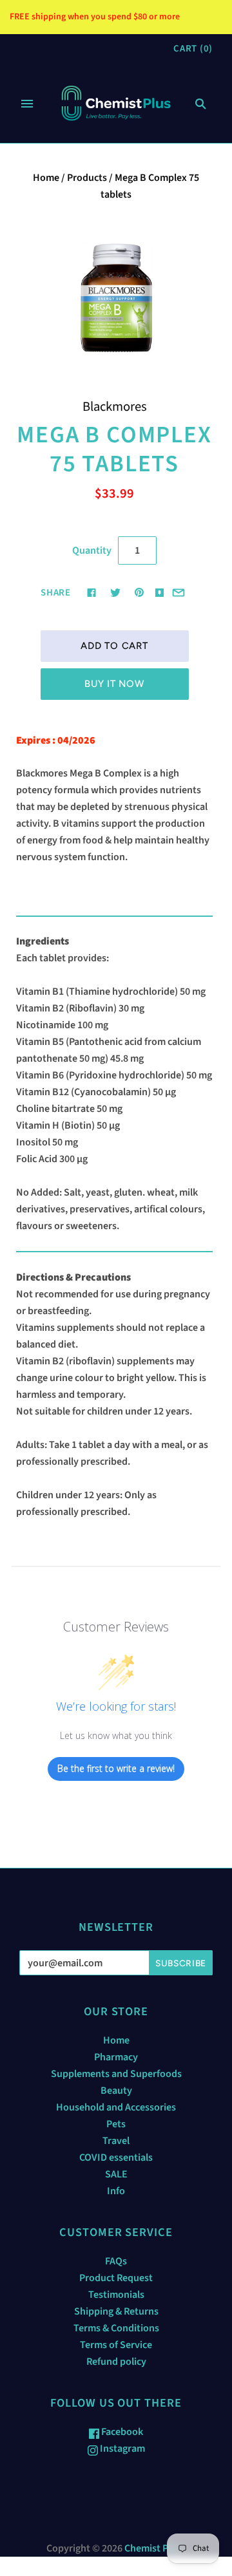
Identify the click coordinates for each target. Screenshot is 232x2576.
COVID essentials (116, 2158)
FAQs (116, 2261)
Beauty (116, 2091)
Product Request (116, 2278)
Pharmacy (116, 2057)
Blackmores (115, 407)
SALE (116, 2174)
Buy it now (114, 684)
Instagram (121, 2449)
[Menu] (27, 104)
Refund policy (116, 2362)
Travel (116, 2141)
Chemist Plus (153, 2548)
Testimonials (116, 2295)
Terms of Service (116, 2345)
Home (46, 178)
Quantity (92, 550)
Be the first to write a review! (116, 1768)
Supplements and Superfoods (116, 2074)
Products (87, 178)
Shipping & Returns (116, 2311)
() (193, 49)
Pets (116, 2124)
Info (116, 2191)
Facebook (121, 2432)
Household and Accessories (116, 2107)
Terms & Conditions (116, 2328)
